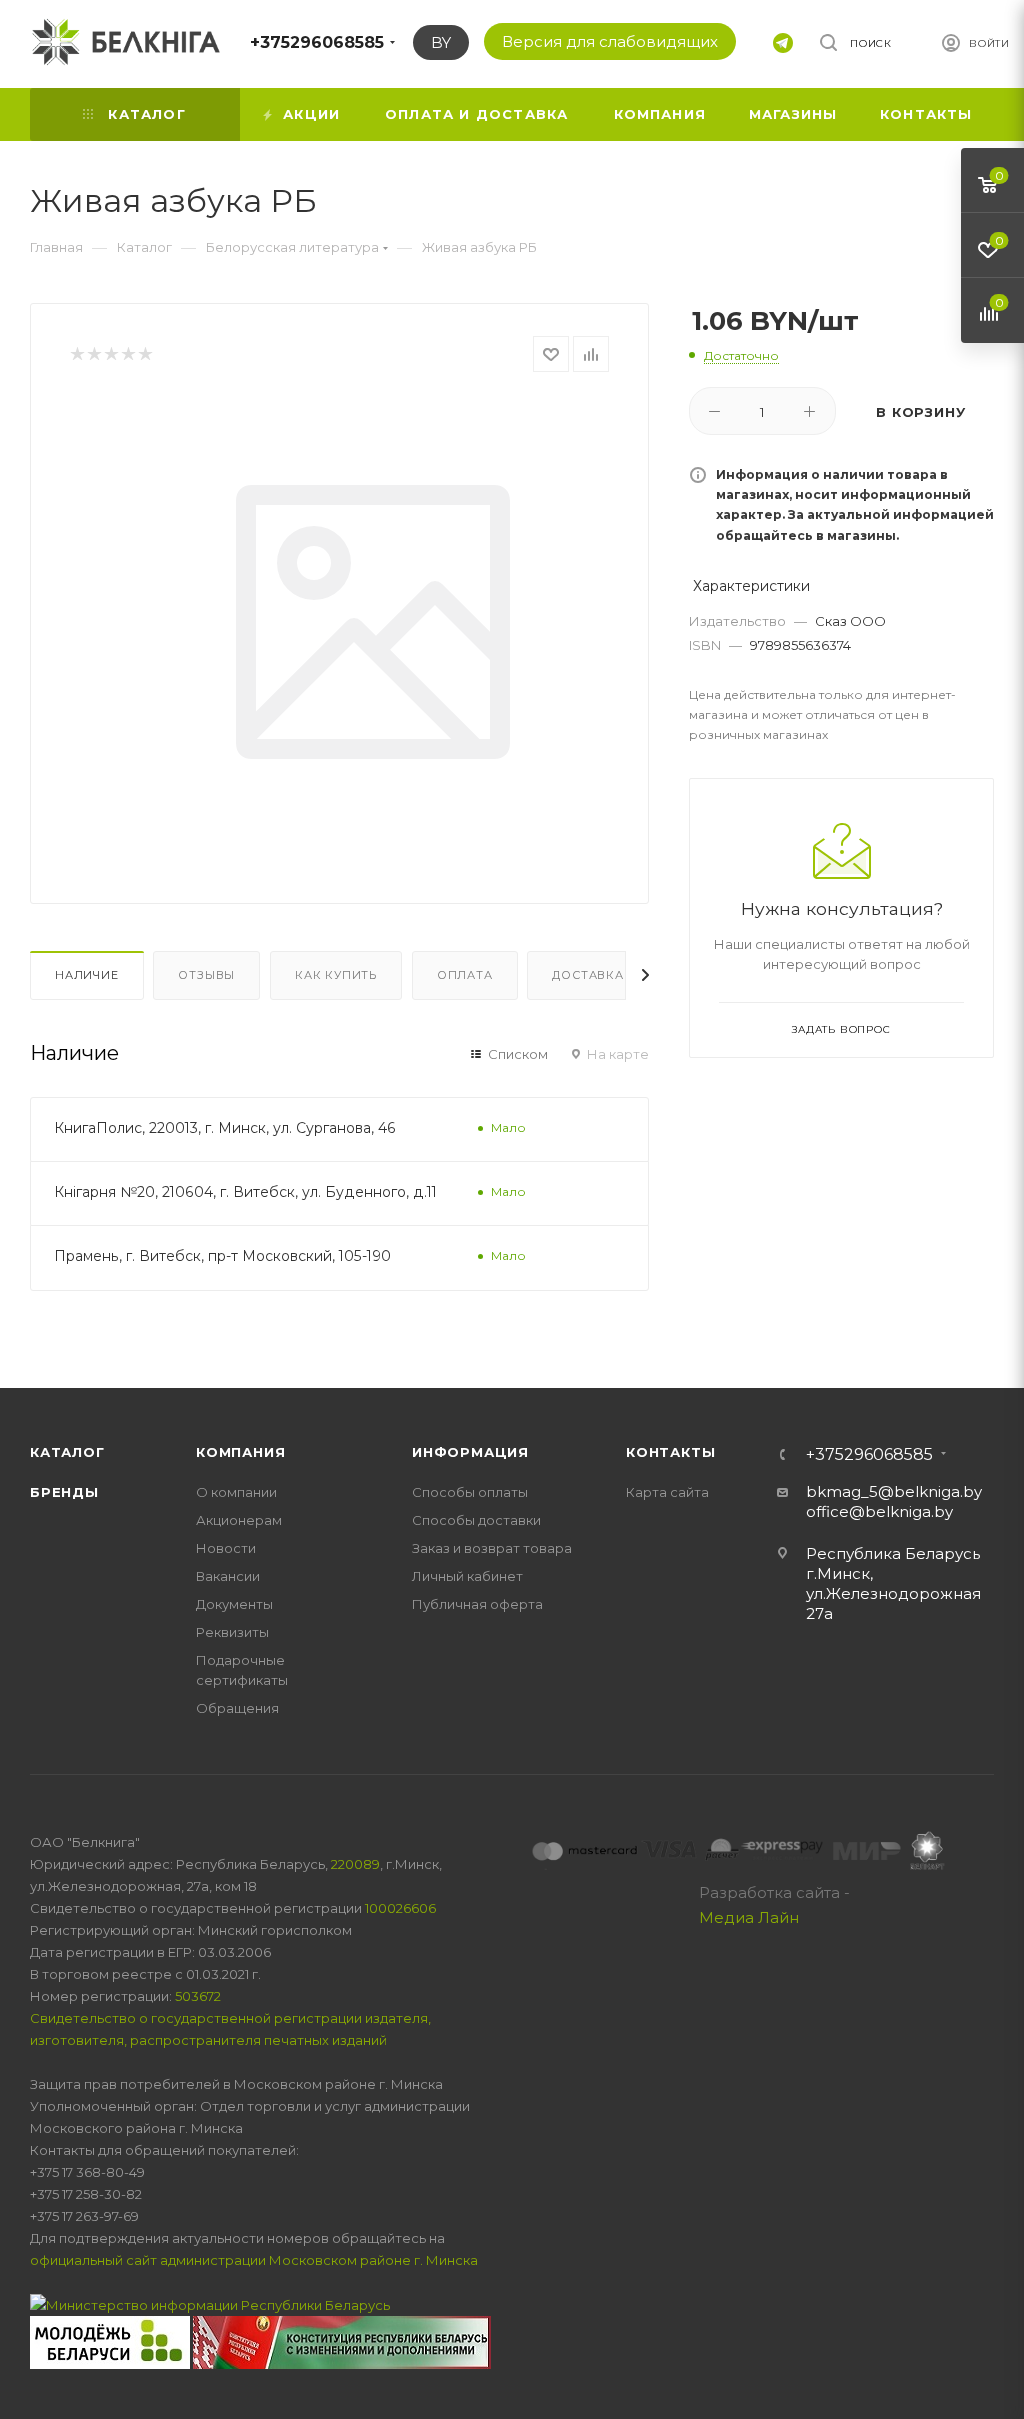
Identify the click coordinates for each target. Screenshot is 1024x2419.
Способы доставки (476, 1520)
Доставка (587, 975)
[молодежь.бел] (111, 2341)
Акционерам (239, 1520)
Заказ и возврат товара (492, 1548)
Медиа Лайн (749, 1917)
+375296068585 (317, 42)
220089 (355, 1864)
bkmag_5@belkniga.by (894, 1491)
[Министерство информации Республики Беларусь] (210, 2304)
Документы (234, 1604)
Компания (240, 1452)
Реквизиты (232, 1632)
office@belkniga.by (879, 1511)
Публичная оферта (477, 1604)
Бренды (64, 1492)
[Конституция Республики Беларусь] (342, 2341)
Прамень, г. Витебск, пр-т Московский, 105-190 (222, 1256)
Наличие (87, 975)
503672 (198, 1996)
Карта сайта (667, 1492)
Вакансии (228, 1576)
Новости (226, 1548)
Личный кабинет (467, 1576)
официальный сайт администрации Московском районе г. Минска (254, 2260)
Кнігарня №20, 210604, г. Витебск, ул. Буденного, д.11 (245, 1192)
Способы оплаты (470, 1492)
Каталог (67, 1452)
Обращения (237, 1708)
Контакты (670, 1452)
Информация (470, 1452)
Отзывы (206, 975)
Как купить (336, 975)
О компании (236, 1492)
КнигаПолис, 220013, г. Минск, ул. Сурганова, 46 (225, 1128)
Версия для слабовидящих (610, 41)
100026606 (400, 1908)
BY (441, 42)
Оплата (465, 975)
